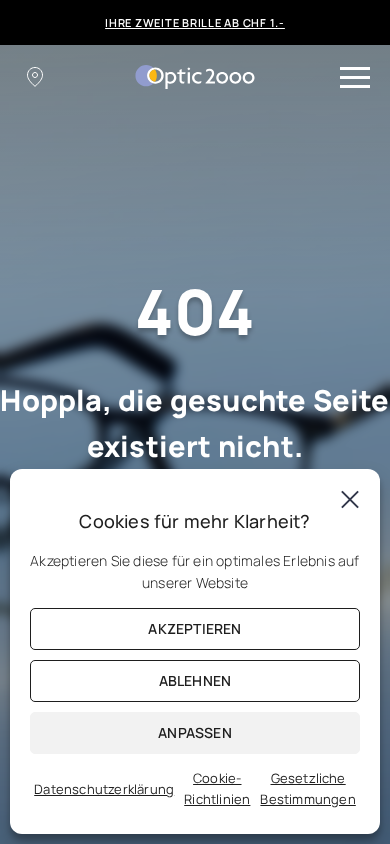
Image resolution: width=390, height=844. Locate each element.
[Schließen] (350, 499)
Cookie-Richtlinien (217, 788)
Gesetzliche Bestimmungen (307, 788)
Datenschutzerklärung (104, 789)
